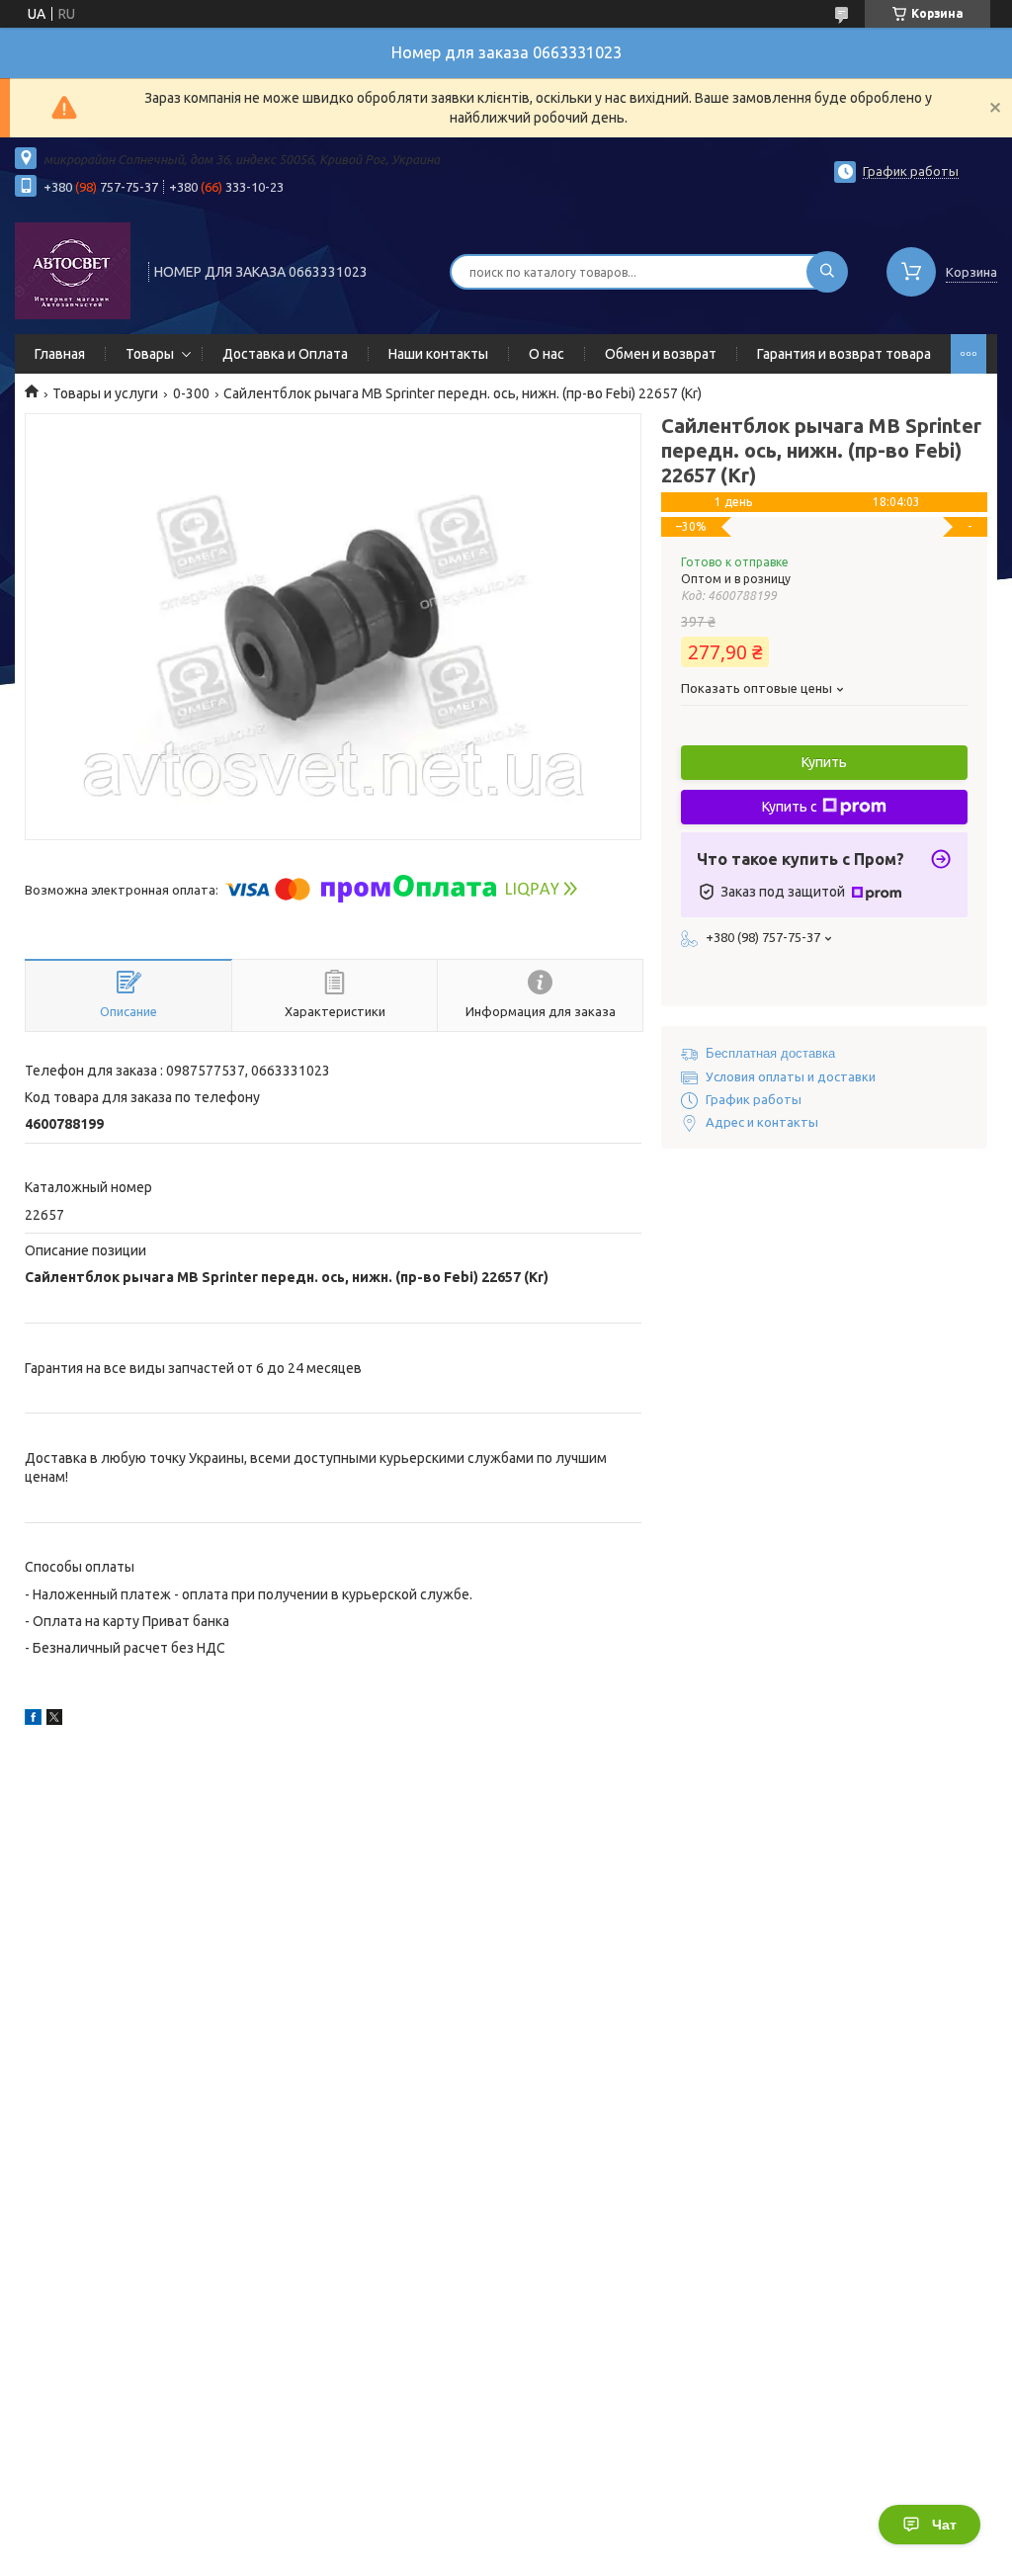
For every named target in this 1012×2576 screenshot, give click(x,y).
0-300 (191, 393)
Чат (944, 2525)
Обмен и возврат (661, 354)
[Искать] (827, 272)
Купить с (790, 807)
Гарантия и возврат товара (844, 354)
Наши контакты (438, 354)
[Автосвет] (73, 270)
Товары (150, 354)
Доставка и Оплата (285, 354)
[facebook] (33, 1720)
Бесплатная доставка (770, 1053)
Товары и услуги (105, 393)
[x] (54, 1720)
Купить (824, 762)
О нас (547, 354)
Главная (60, 354)
